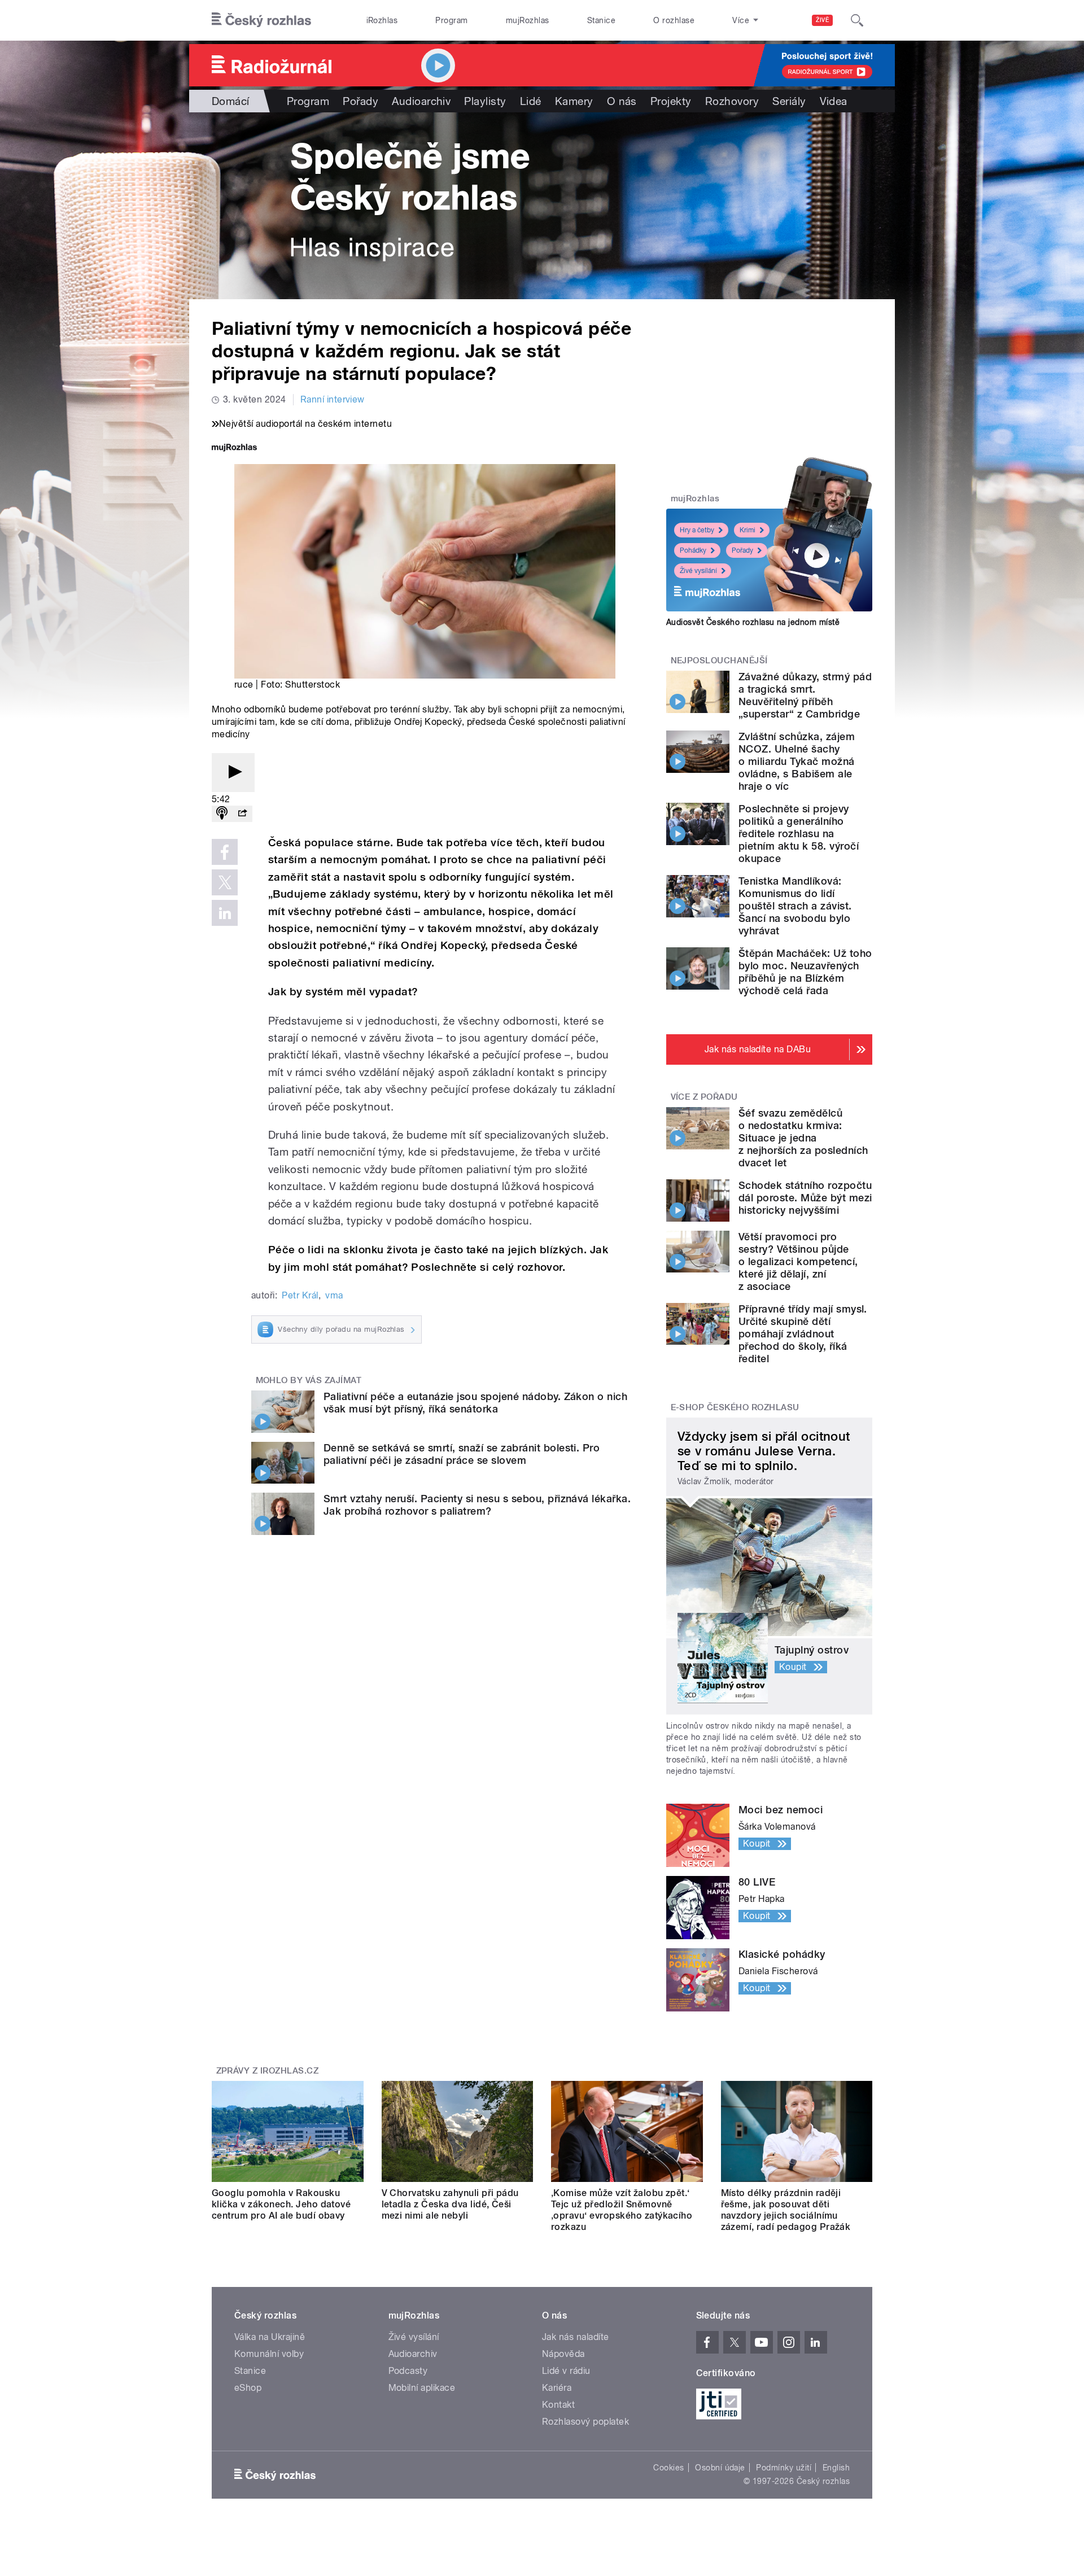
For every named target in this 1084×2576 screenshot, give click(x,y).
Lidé (531, 101)
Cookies (668, 2468)
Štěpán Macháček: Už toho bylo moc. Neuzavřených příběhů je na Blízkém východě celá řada (805, 972)
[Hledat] (857, 20)
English (836, 2468)
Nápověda (563, 2354)
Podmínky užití (784, 2468)
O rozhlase (674, 20)
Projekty (671, 101)
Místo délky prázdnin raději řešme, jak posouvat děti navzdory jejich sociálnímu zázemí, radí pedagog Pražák (786, 2210)
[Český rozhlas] (261, 20)
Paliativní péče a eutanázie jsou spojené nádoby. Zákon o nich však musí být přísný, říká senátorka (475, 1403)
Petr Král (300, 1295)
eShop (248, 2388)
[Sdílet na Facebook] (225, 852)
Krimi (748, 530)
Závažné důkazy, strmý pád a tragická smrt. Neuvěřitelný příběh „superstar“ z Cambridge (805, 695)
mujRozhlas (528, 20)
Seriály (789, 101)
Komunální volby (269, 2354)
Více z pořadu (704, 1097)
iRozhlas (382, 20)
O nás (622, 101)
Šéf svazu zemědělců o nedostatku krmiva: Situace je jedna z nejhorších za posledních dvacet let (803, 1138)
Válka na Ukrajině (270, 2337)
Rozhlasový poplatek (585, 2422)
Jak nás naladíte (576, 2337)
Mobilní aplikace (422, 2388)
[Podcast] (222, 814)
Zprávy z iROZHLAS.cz (268, 2071)
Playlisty (485, 101)
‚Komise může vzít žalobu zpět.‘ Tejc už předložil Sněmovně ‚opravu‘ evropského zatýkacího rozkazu (622, 2210)
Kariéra (557, 2388)
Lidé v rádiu (566, 2371)
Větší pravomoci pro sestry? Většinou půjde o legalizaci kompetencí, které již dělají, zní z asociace (798, 1261)
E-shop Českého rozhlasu (735, 1407)
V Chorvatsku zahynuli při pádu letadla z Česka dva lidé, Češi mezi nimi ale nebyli (450, 2204)
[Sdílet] (242, 814)
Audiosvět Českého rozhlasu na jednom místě (753, 622)
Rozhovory (732, 101)
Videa (834, 101)
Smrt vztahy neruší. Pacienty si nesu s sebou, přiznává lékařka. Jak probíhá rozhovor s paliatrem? (477, 1505)
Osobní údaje (720, 2468)
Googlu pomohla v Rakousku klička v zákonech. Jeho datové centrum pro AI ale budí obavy (281, 2204)
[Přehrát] (233, 773)
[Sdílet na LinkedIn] (225, 913)
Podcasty (408, 2371)
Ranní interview (333, 399)
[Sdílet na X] (225, 882)
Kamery (574, 101)
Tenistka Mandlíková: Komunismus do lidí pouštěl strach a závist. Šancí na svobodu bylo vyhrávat (795, 906)
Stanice (601, 20)
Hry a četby (697, 530)
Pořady (360, 101)
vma (334, 1295)
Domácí (231, 101)
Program (451, 20)
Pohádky (693, 550)
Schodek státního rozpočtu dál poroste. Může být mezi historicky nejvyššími (805, 1198)
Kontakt (558, 2405)
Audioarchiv (421, 101)
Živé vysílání (698, 571)
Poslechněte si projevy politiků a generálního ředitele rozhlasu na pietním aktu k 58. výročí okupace (799, 834)
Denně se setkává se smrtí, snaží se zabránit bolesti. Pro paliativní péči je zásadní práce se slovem (462, 1454)
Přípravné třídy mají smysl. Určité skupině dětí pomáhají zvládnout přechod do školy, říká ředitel (803, 1334)
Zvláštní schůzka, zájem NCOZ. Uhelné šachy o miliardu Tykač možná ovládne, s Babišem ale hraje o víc (797, 761)
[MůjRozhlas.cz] (234, 449)
